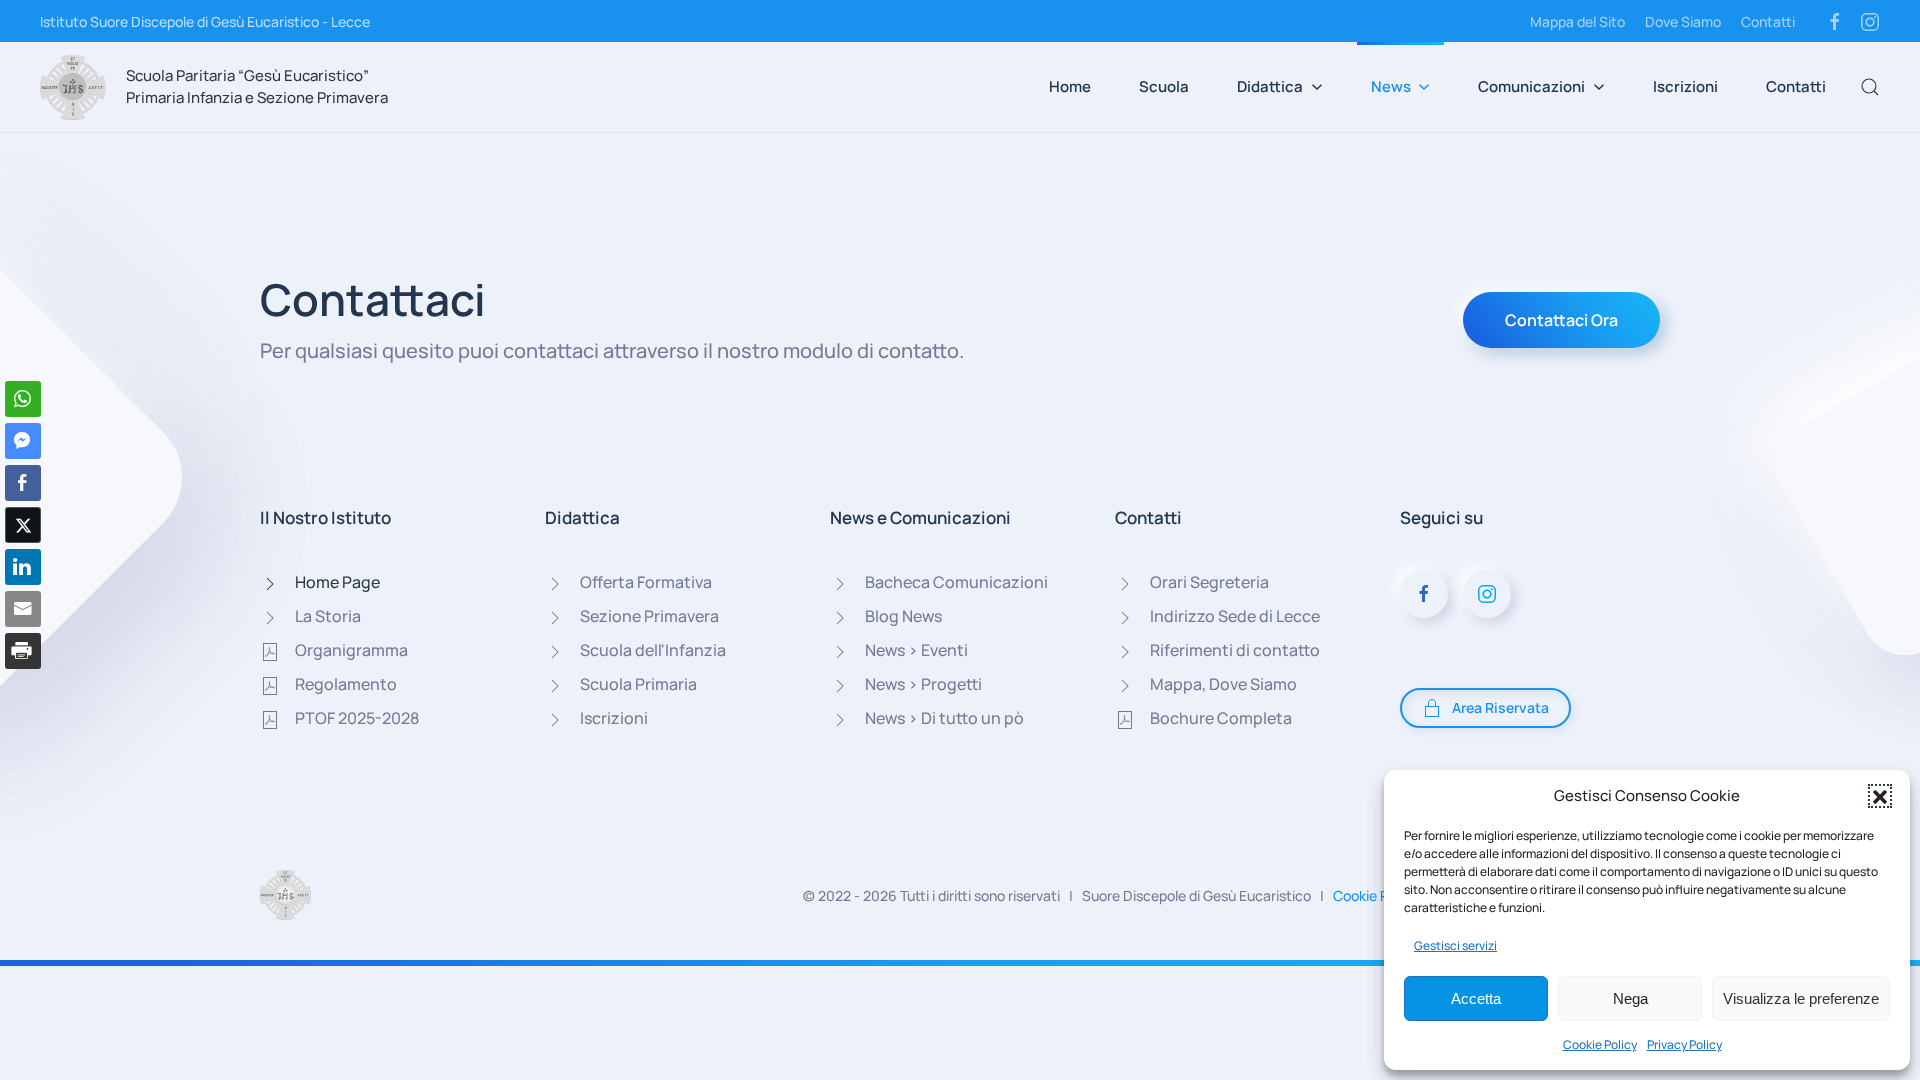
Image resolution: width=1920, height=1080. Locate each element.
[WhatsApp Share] (23, 399)
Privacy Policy (1684, 1044)
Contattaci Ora (1561, 320)
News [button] (1391, 86)
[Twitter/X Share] (23, 525)
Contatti (1768, 21)
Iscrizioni (1685, 86)
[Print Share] (23, 651)
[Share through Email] (23, 609)
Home (1070, 86)
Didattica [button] (1270, 86)
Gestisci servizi (1455, 945)
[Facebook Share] (23, 483)
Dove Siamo (1683, 21)
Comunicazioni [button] (1531, 86)
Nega (1630, 998)
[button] (1880, 796)
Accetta (1476, 998)
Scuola (1164, 86)
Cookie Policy (1600, 1044)
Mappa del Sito (1577, 21)
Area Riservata (1500, 707)
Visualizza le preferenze (1801, 998)
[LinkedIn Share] (23, 567)
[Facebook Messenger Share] (23, 441)
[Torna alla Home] (73, 87)
